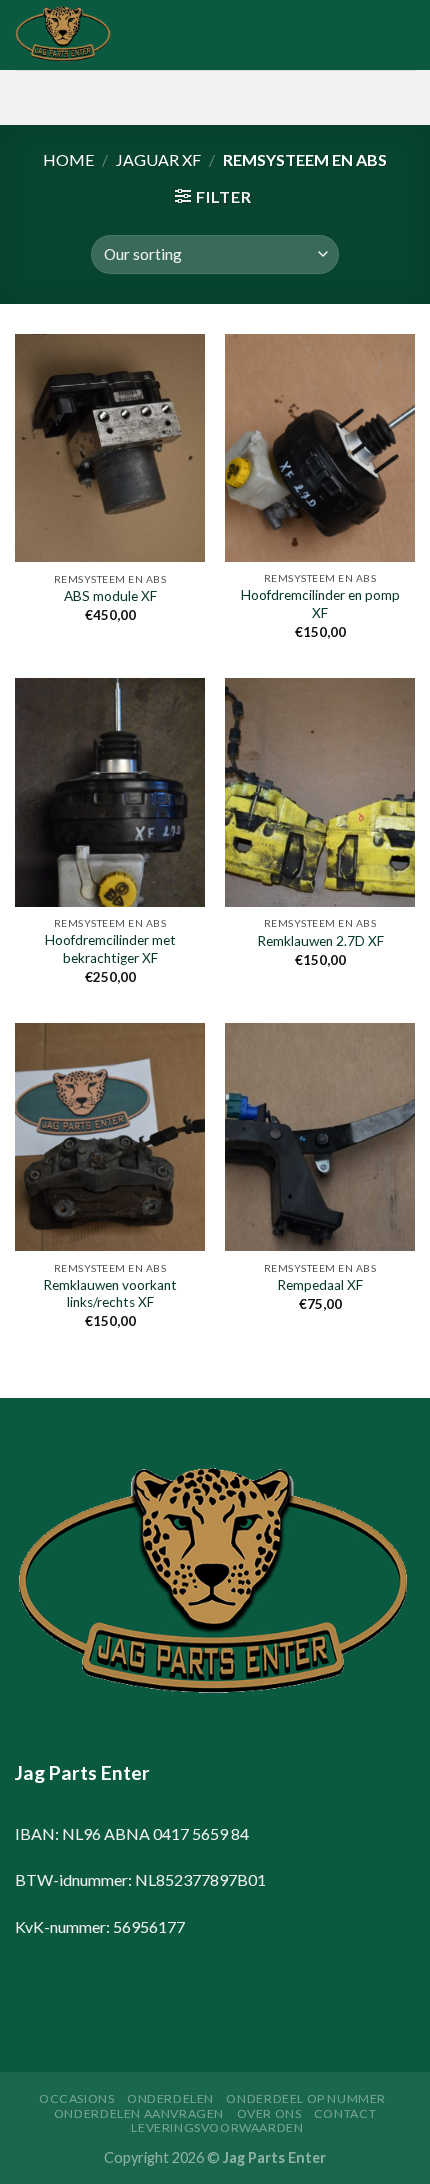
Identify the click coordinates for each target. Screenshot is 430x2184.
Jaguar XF (158, 159)
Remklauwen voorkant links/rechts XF (110, 1294)
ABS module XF (110, 596)
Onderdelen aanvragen (139, 2113)
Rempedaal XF (320, 1285)
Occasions (77, 2098)
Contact (345, 2113)
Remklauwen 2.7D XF (320, 941)
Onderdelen (170, 2098)
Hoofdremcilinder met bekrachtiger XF (110, 949)
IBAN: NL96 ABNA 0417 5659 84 (132, 1833)
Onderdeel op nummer (306, 2098)
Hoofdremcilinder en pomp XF (320, 604)
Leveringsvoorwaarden (217, 2127)
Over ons (269, 2113)
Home (68, 159)
